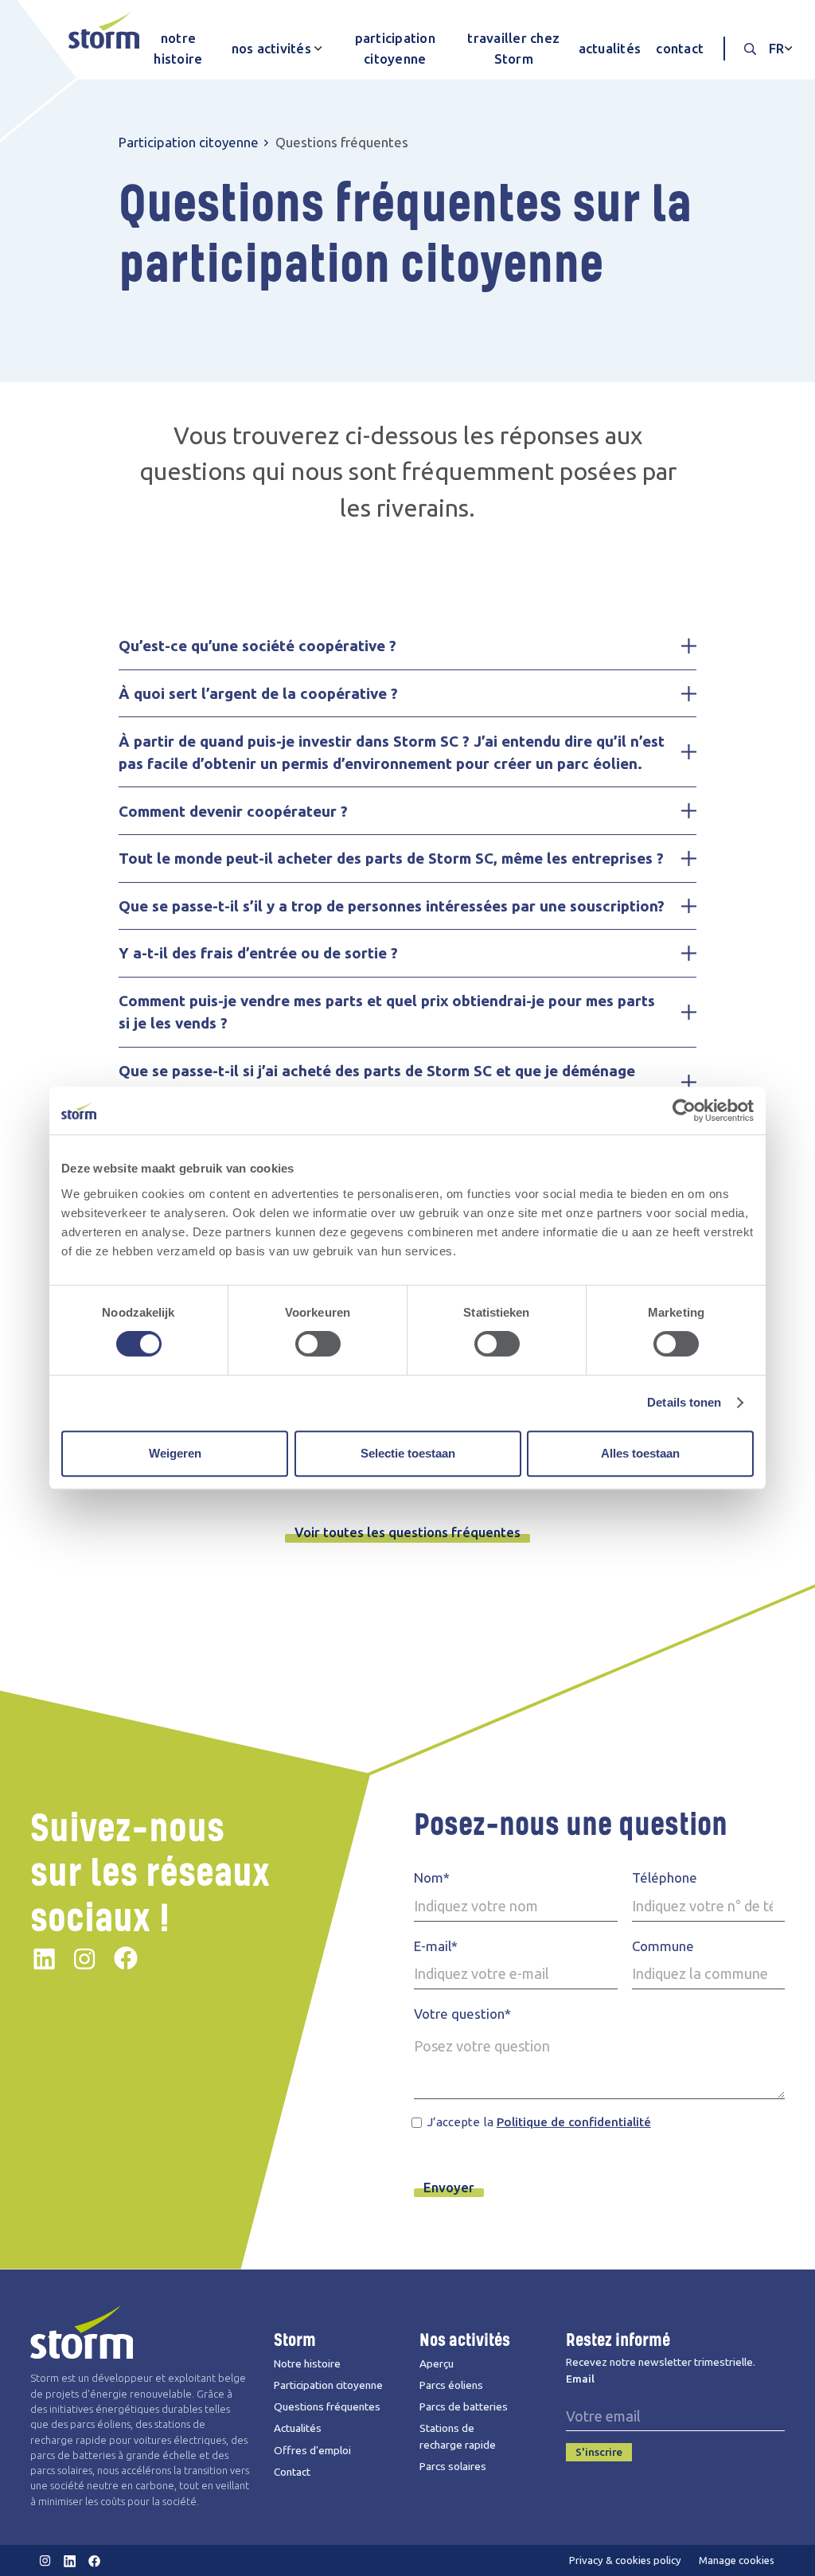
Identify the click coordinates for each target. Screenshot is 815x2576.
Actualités (298, 2428)
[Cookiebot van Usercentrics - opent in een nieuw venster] (684, 1110)
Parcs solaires (453, 2466)
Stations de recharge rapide (458, 2436)
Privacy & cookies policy (625, 2560)
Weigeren (175, 1453)
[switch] (318, 1344)
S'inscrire (599, 2452)
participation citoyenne (395, 48)
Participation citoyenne (189, 142)
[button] (273, 49)
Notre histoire (307, 2363)
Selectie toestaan (408, 1453)
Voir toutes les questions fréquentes (407, 1532)
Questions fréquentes (327, 2406)
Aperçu (437, 2363)
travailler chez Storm (513, 48)
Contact (292, 2472)
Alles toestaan (640, 1453)
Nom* (432, 1877)
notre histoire (178, 48)
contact (680, 48)
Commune (663, 1946)
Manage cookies (737, 2560)
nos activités (271, 48)
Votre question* (462, 2014)
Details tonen (684, 1402)
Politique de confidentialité (574, 2122)
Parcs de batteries (464, 2406)
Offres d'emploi (312, 2450)
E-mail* (436, 1946)
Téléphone (665, 1877)
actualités (610, 48)
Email (580, 2379)
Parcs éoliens (451, 2385)
